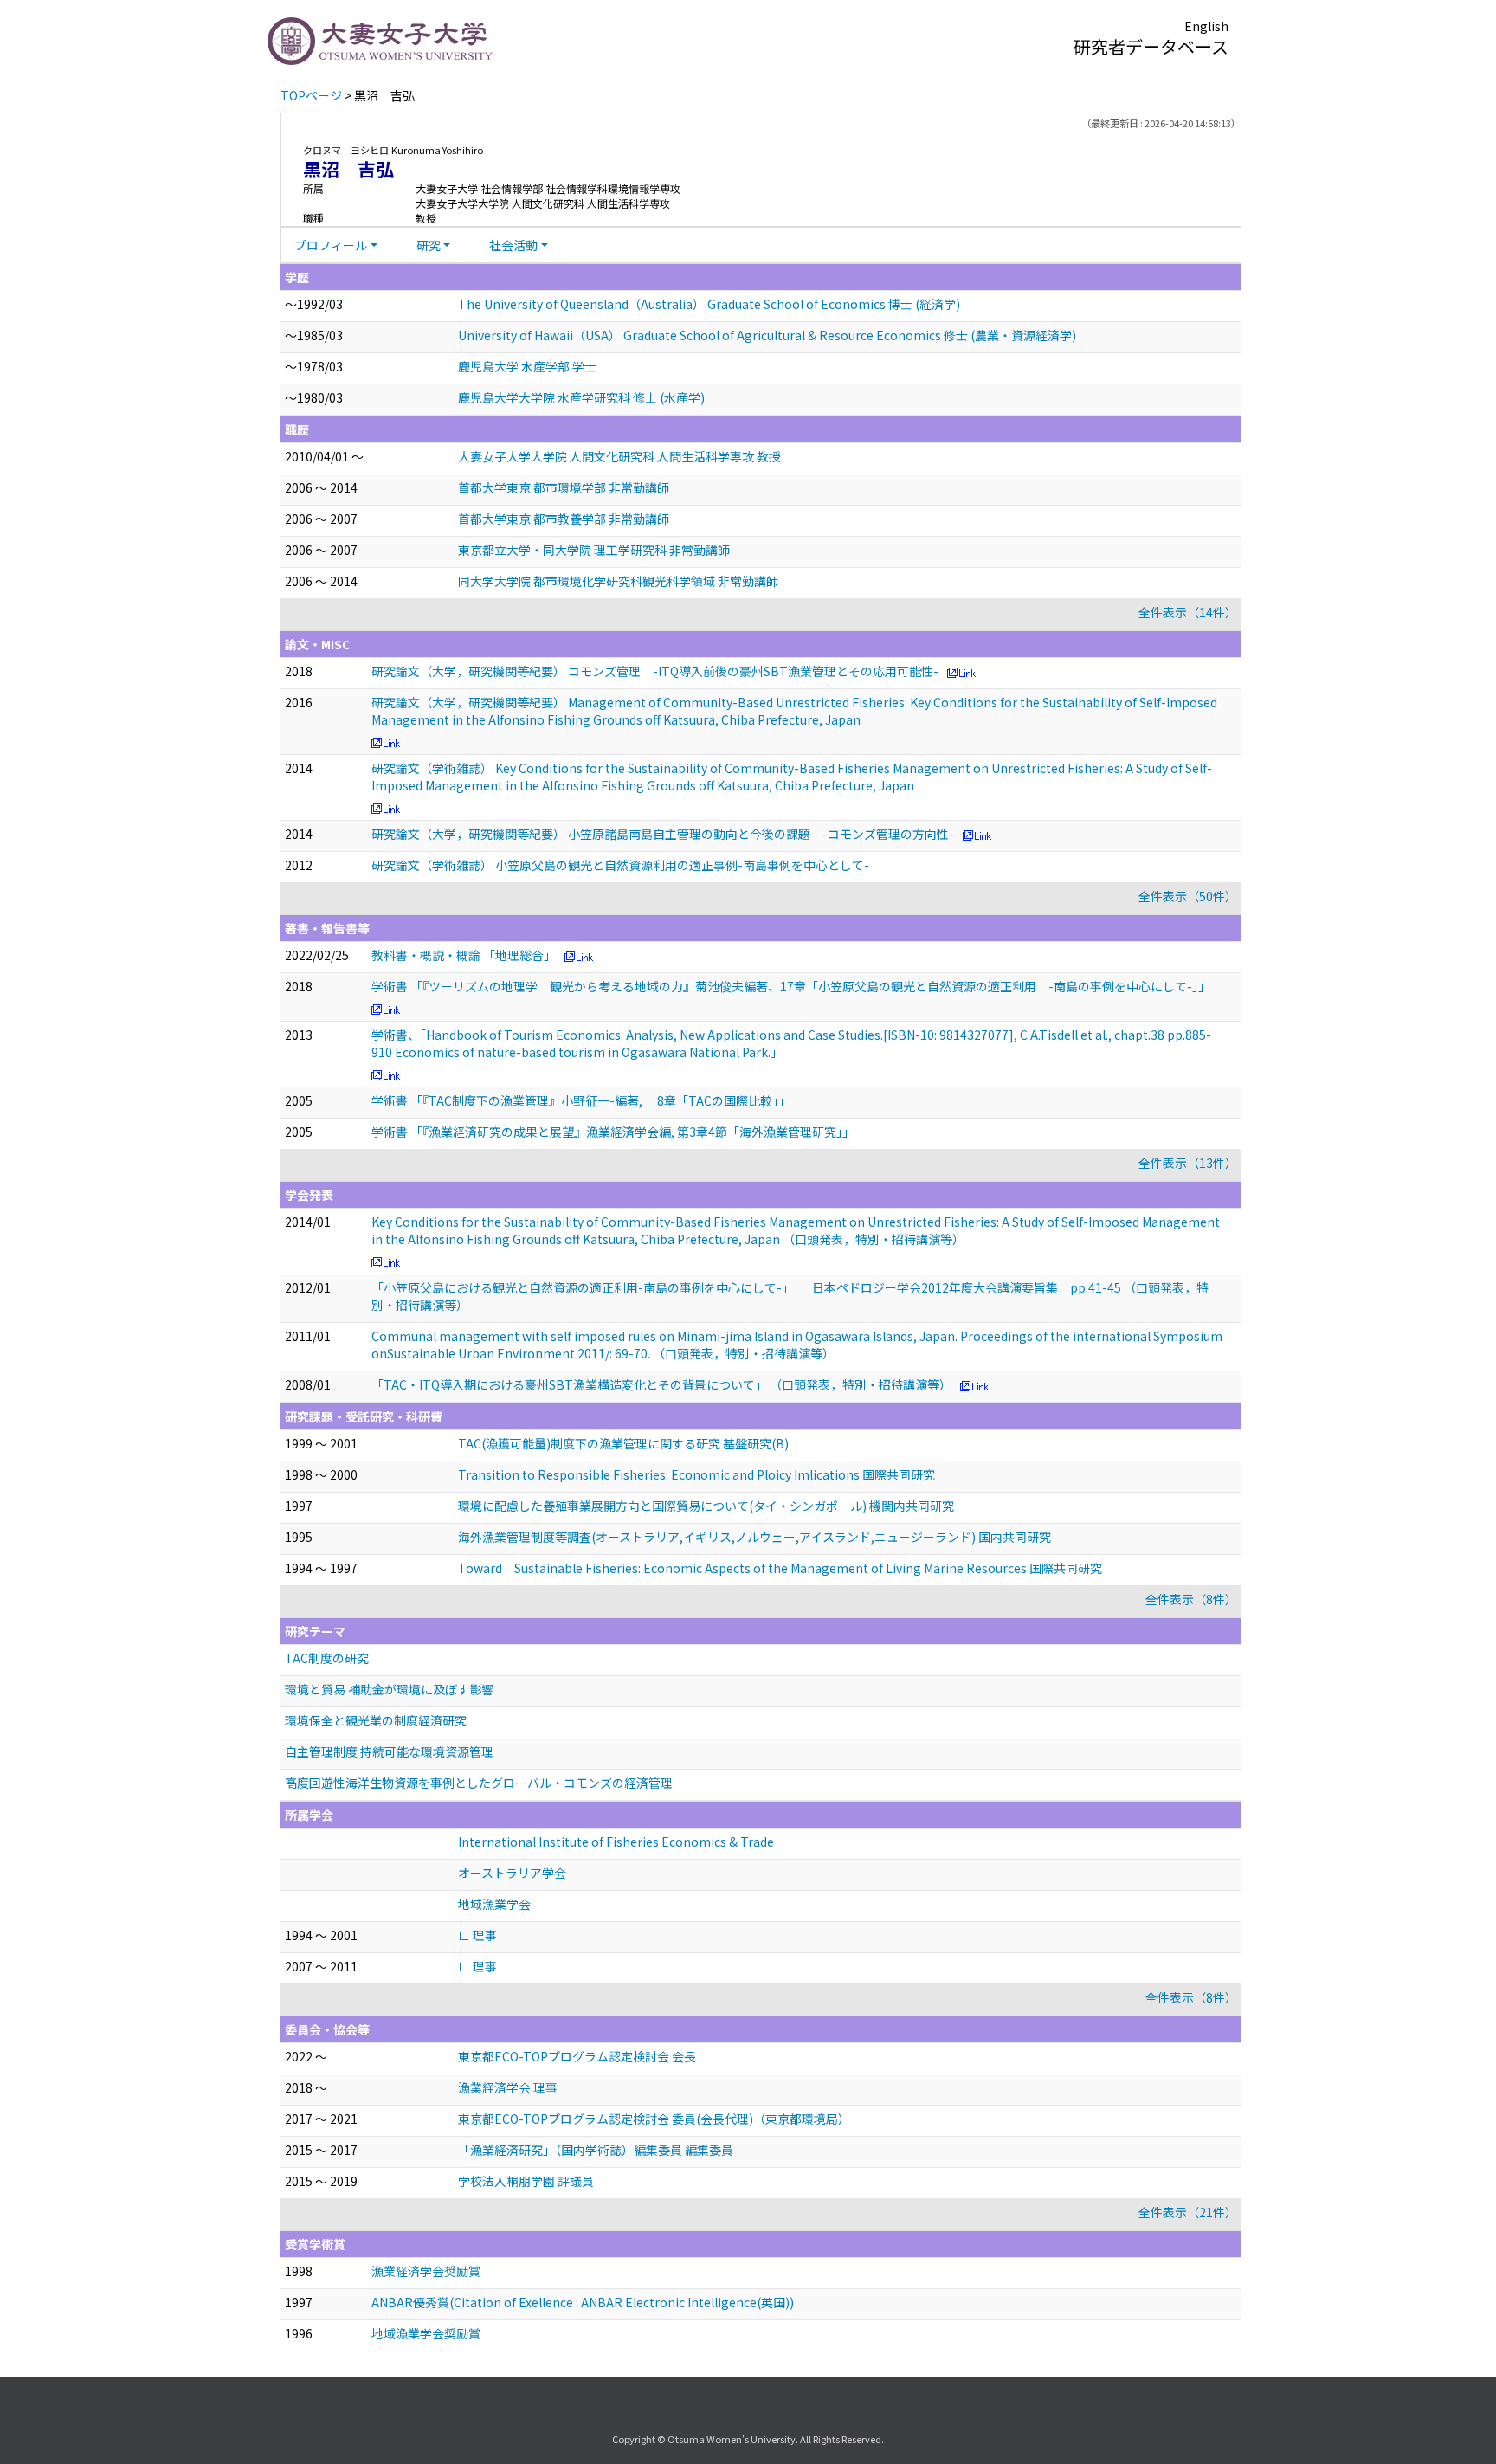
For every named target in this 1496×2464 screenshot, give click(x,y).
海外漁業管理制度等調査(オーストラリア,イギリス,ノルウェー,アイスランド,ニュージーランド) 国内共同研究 (754, 1537)
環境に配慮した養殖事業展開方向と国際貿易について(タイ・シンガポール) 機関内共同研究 (706, 1506)
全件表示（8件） (1191, 1599)
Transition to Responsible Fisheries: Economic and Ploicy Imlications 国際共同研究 (696, 1474)
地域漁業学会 (494, 1904)
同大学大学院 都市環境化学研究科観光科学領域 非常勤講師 (618, 581)
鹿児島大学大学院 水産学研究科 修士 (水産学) (581, 397)
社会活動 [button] (513, 245)
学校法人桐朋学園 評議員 (526, 2181)
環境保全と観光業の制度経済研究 (376, 1720)
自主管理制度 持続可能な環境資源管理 (389, 1751)
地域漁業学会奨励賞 (426, 2333)
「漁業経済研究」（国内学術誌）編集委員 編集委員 (596, 2150)
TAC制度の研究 (327, 1658)
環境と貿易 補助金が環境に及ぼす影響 (389, 1689)
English (1206, 26)
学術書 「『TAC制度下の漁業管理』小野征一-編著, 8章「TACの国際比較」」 (581, 1100)
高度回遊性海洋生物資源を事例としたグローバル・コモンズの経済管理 (479, 1783)
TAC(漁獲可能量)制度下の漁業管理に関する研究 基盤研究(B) (623, 1443)
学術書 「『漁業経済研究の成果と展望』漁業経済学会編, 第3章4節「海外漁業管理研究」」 (613, 1132)
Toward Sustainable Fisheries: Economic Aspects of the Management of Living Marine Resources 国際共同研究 (780, 1568)
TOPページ (311, 95)
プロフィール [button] (331, 245)
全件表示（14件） (1188, 612)
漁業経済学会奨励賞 (426, 2271)
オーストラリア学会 (512, 1873)
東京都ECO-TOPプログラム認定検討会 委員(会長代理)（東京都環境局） (654, 2119)
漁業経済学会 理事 (508, 2087)
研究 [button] (429, 245)
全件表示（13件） (1188, 1163)
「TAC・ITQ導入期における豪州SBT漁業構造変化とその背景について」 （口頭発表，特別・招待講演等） (661, 1384)
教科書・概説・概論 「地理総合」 (464, 955)
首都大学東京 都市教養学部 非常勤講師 (564, 519)
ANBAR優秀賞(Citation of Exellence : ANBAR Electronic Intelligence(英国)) (583, 2302)
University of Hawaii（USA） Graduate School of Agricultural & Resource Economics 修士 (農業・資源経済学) (767, 335)
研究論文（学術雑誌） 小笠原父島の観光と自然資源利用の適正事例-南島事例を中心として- (620, 865)
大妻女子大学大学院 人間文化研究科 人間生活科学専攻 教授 (619, 456)
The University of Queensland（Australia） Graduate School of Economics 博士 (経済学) (709, 304)
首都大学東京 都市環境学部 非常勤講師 (564, 487)
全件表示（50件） (1188, 896)
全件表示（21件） (1188, 2212)
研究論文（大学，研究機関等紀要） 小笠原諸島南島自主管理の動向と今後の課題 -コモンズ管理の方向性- (663, 834)
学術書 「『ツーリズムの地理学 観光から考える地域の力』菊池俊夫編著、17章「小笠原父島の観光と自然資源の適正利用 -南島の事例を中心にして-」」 (791, 986)
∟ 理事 (477, 1935)
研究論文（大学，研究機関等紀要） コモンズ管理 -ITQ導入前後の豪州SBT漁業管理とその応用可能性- (655, 671)
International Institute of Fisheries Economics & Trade (616, 1842)
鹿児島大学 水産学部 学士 (527, 366)
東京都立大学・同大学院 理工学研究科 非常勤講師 (594, 550)
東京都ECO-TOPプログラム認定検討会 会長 (577, 2056)
